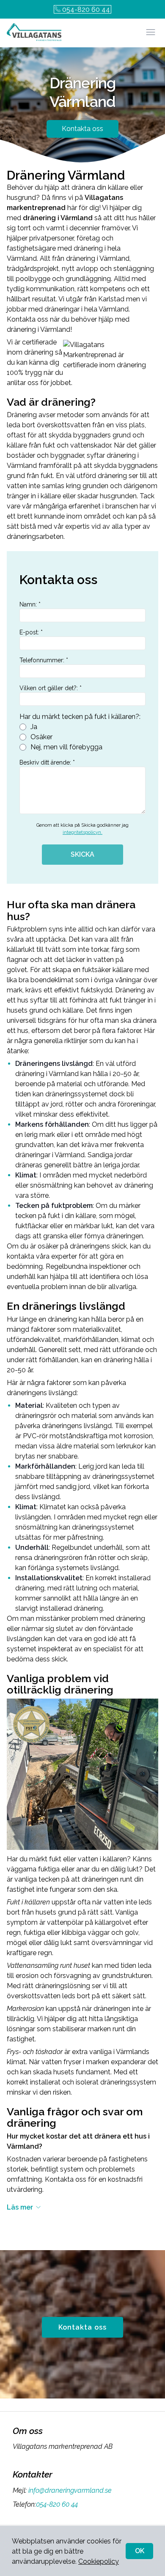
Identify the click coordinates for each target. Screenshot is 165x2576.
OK (140, 2551)
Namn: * (30, 604)
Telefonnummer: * (44, 660)
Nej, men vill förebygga (66, 747)
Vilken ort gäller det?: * (51, 688)
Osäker (41, 737)
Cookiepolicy (99, 2561)
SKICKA (82, 854)
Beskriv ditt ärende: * (47, 762)
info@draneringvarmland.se (70, 2490)
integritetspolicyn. (82, 832)
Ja (34, 727)
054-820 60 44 (86, 10)
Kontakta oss (82, 129)
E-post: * (31, 632)
